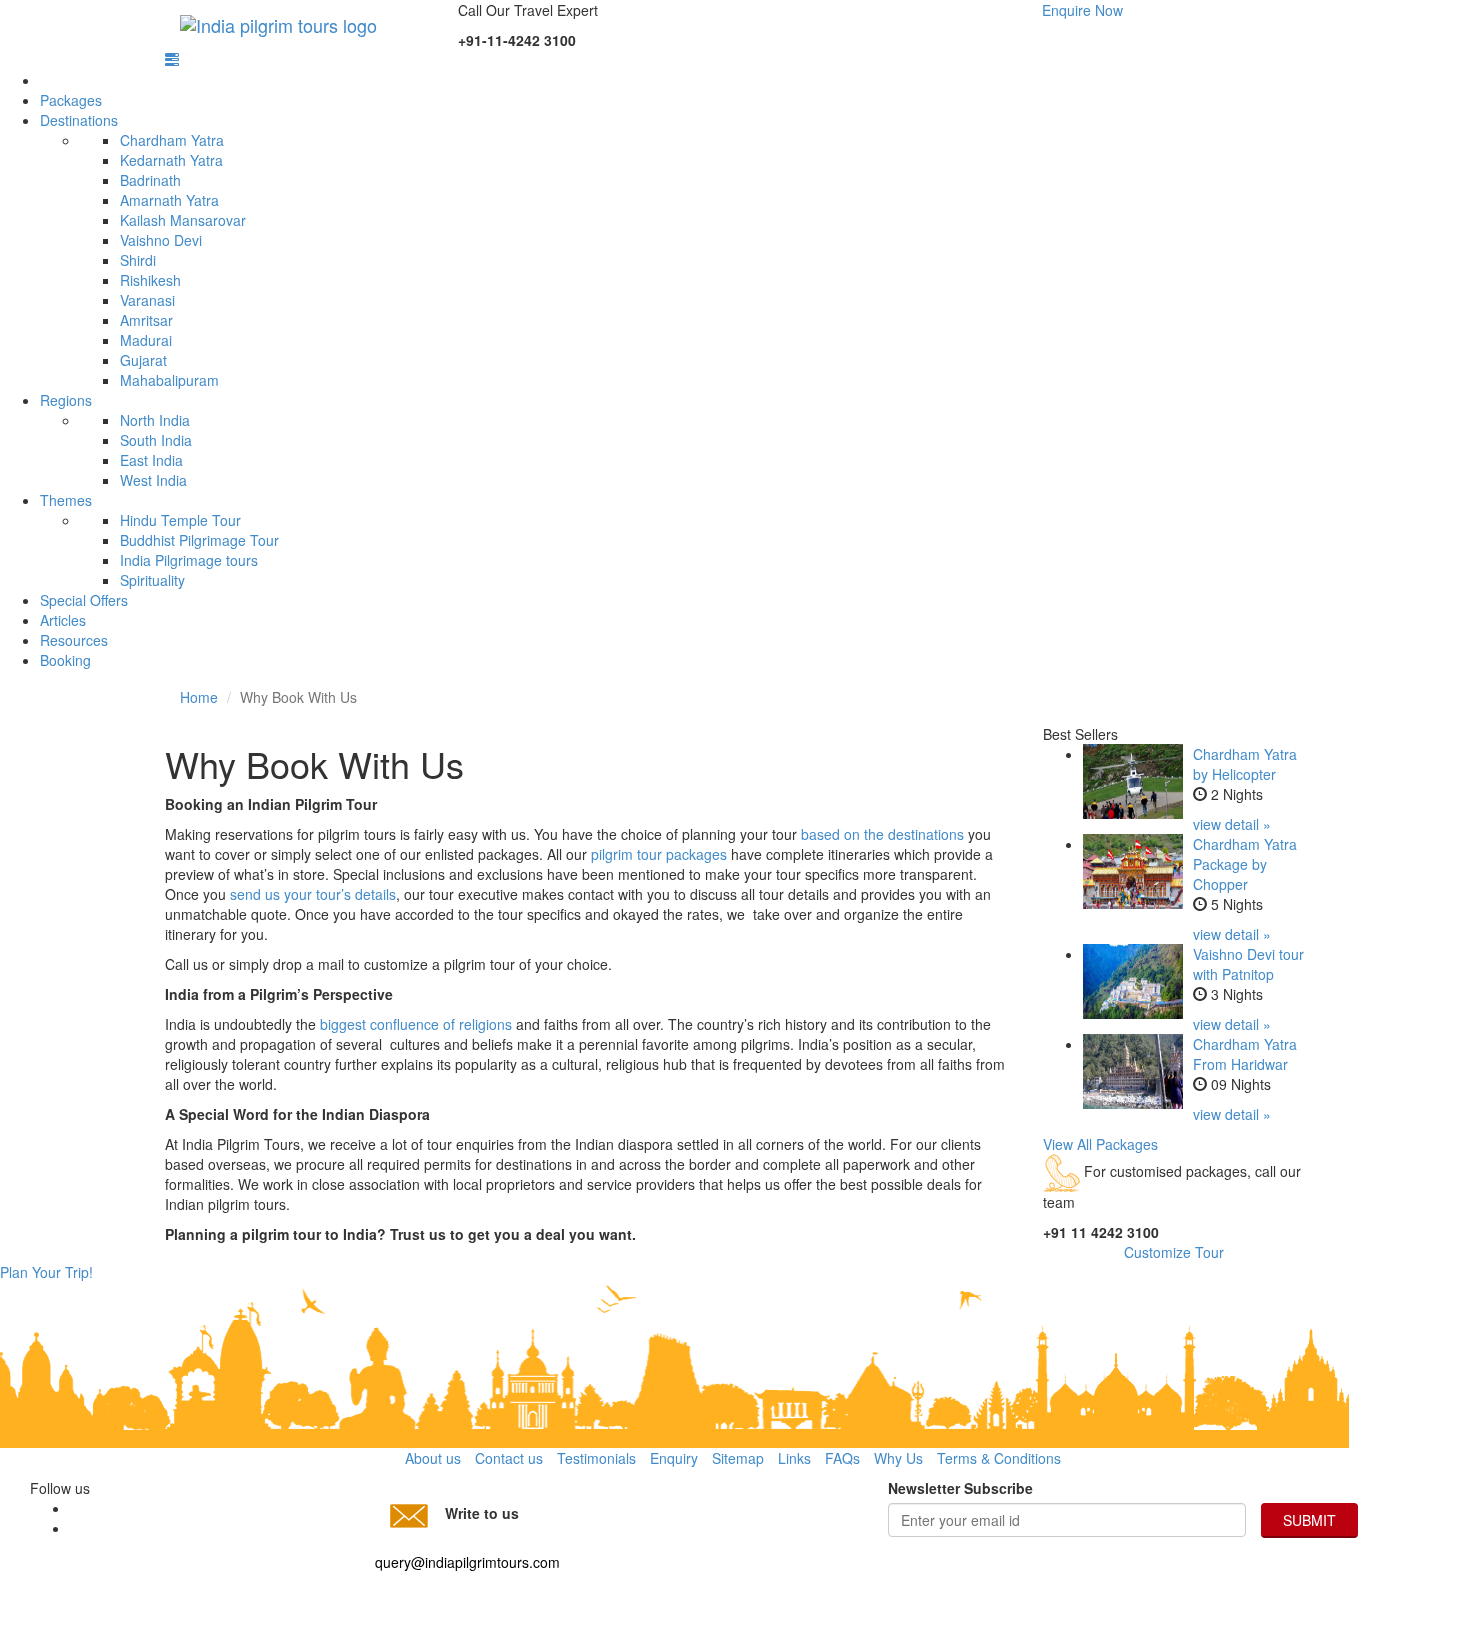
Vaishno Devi (161, 240)
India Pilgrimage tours (189, 560)
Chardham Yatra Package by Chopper (1245, 864)
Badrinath (150, 180)
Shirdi (138, 260)
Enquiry (674, 1458)
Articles (63, 620)
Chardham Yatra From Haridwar (1245, 1054)
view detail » (1232, 824)
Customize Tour (1174, 1252)
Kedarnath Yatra (171, 160)
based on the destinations (882, 834)
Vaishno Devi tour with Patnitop (1248, 964)
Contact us (509, 1458)
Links (794, 1458)
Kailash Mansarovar (183, 220)
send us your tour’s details (313, 894)
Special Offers (84, 600)
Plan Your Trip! (46, 1272)
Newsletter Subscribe (960, 1488)
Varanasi (147, 300)
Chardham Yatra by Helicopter (1245, 764)
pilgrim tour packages (659, 854)
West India (153, 480)
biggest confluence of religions (414, 1024)
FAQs (842, 1458)
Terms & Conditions (999, 1458)
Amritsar (146, 320)
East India (151, 460)
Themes (66, 500)
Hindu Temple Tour (180, 520)
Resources (74, 640)
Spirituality (152, 580)
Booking (65, 660)
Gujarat (143, 360)
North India (155, 420)
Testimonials (596, 1458)
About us (433, 1458)
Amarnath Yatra (169, 200)
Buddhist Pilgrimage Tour (199, 540)
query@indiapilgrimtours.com (467, 1562)
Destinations (79, 120)
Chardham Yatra (172, 140)
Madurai (146, 340)
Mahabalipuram (169, 380)
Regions (66, 400)
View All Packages (1100, 1144)
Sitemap (738, 1458)
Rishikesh (150, 280)
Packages (71, 100)
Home (199, 697)
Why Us (898, 1458)
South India (156, 440)
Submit (1309, 1520)
